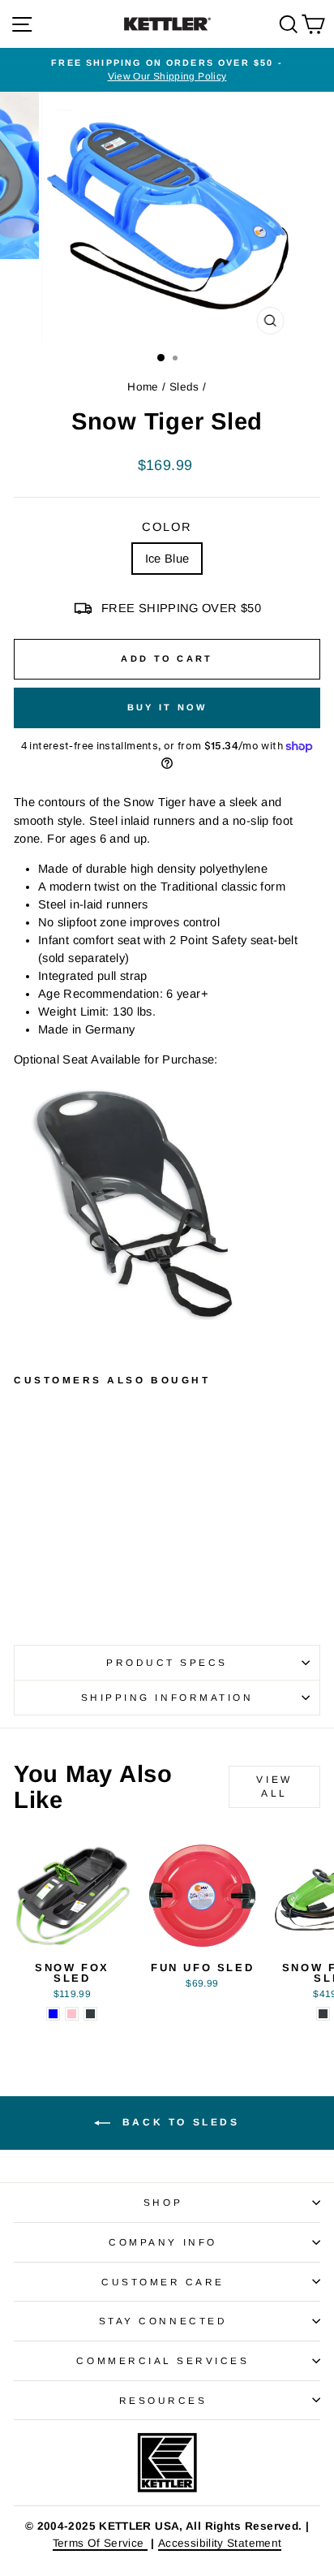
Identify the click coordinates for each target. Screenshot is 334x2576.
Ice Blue (167, 559)
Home (143, 387)
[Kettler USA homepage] (167, 2463)
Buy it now (167, 707)
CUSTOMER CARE (163, 2282)
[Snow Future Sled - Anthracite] (323, 2014)
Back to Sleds (178, 2122)
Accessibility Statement (220, 2543)
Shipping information (167, 1697)
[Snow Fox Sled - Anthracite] (90, 2014)
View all (274, 1786)
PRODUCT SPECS (167, 1662)
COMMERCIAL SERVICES (163, 2360)
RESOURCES (163, 2400)
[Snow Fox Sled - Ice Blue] (53, 2014)
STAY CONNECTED (163, 2321)
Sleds (184, 387)
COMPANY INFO (163, 2242)
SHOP (163, 2202)
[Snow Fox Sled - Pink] (72, 2014)
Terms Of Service (100, 2543)
